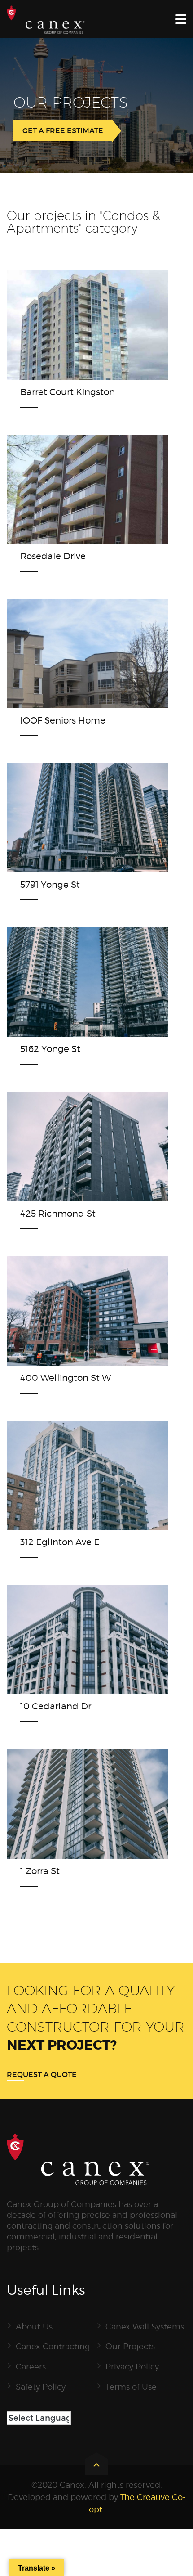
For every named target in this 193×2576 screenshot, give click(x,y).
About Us (34, 2326)
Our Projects (130, 2346)
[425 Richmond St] (72, 1145)
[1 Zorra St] (72, 1802)
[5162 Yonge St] (72, 980)
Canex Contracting (53, 2346)
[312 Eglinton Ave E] (72, 1473)
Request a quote (42, 2074)
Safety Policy (41, 2387)
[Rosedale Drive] (72, 487)
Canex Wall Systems (145, 2326)
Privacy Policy (132, 2367)
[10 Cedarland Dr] (72, 1637)
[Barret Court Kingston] (72, 323)
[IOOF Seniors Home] (72, 652)
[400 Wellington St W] (72, 1309)
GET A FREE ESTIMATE (63, 130)
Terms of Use (131, 2387)
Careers (31, 2367)
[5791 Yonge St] (72, 816)
